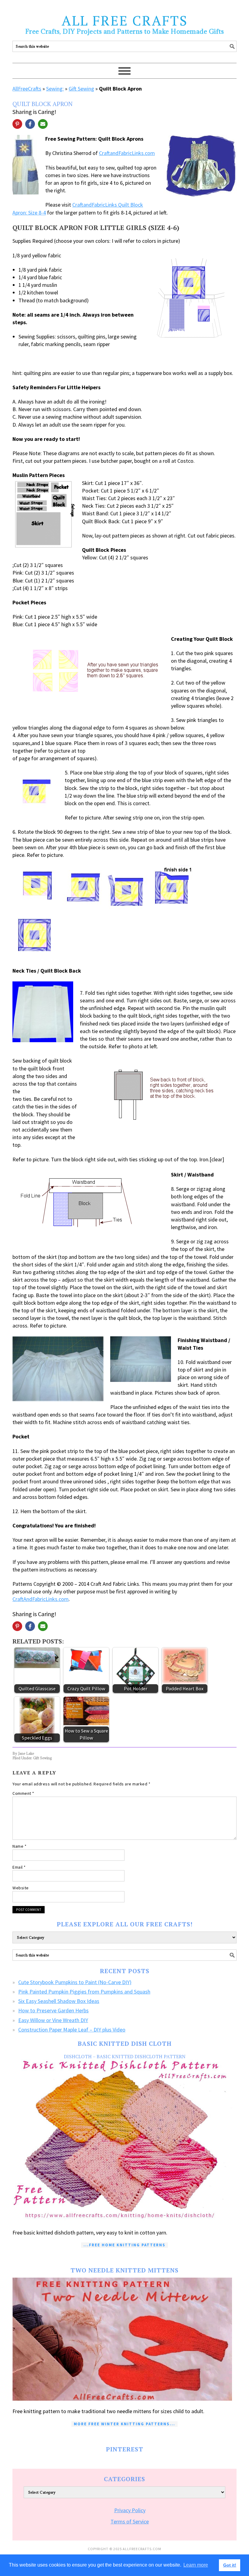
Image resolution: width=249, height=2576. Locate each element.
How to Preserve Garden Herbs (53, 2010)
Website (21, 1888)
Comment (23, 1793)
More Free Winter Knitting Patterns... (124, 2424)
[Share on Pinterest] (17, 124)
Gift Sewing (81, 89)
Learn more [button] (196, 2565)
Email (19, 1867)
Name (19, 1846)
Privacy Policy (130, 2510)
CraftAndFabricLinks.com (41, 1599)
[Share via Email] (43, 124)
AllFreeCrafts (27, 89)
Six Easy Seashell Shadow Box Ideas (59, 2001)
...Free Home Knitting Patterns (124, 2245)
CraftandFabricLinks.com (127, 153)
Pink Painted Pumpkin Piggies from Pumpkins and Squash (84, 1992)
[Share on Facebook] (30, 124)
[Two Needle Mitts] (124, 2339)
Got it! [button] (230, 2565)
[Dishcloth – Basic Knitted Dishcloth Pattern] (124, 2141)
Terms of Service (130, 2521)
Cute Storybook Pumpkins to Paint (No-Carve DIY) (75, 1982)
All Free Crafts (125, 20)
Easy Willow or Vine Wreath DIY (53, 2020)
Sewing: (55, 89)
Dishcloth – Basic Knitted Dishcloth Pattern (125, 2056)
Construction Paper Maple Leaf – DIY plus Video (72, 2030)
